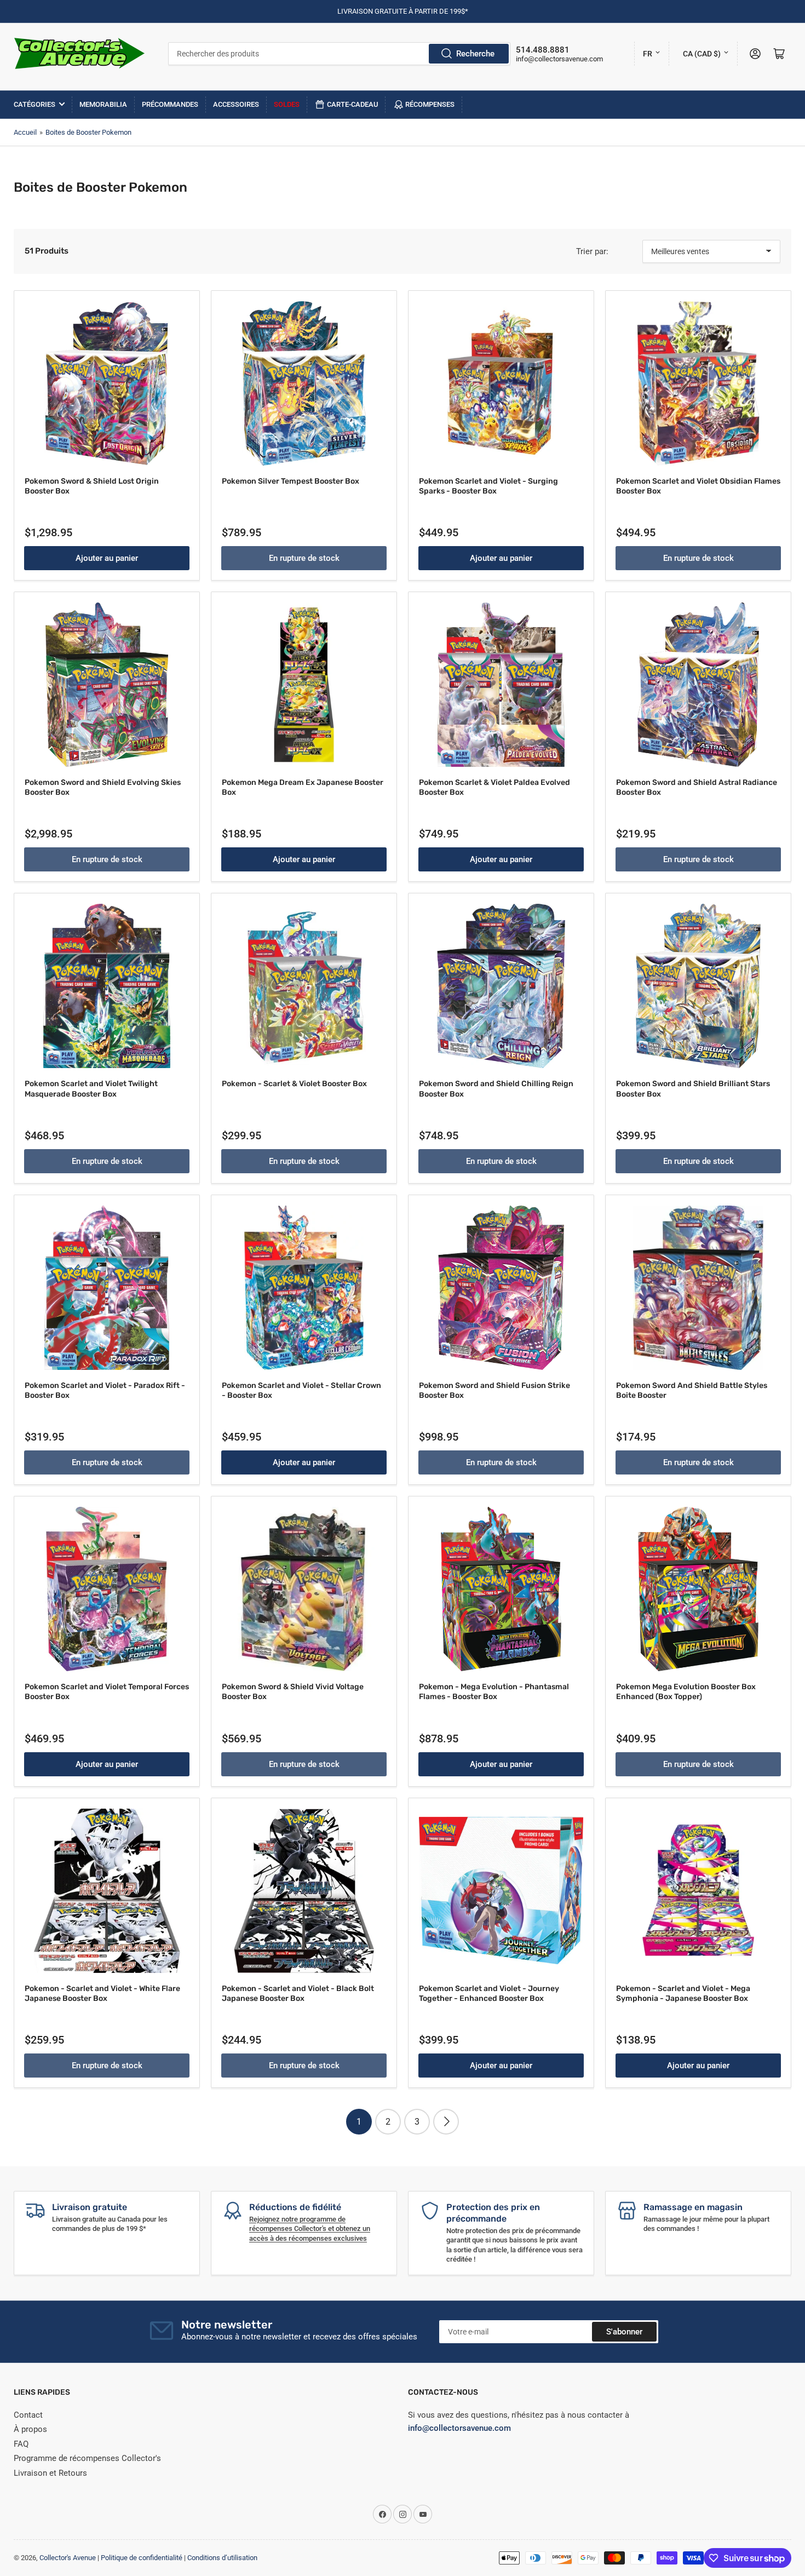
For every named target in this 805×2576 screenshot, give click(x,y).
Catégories (34, 104)
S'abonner (624, 2332)
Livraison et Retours (50, 2473)
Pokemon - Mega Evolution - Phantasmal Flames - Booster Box (494, 1692)
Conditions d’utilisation (222, 2558)
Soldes (287, 104)
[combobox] (339, 54)
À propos (30, 2429)
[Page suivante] (446, 2122)
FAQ (21, 2444)
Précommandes (170, 104)
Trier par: (592, 251)
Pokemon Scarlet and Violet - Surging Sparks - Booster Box (488, 486)
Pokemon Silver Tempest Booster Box (291, 481)
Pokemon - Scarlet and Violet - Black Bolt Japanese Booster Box (298, 1993)
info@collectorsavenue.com (559, 59)
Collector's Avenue (68, 2558)
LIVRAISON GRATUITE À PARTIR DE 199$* (403, 11)
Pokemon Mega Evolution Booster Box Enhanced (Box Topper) (686, 1692)
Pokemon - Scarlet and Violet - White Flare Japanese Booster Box (102, 1993)
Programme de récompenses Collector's (87, 2458)
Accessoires (236, 104)
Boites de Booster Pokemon (88, 132)
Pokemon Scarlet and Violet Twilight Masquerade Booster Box (91, 1089)
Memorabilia (103, 104)
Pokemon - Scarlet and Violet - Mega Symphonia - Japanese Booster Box (683, 1993)
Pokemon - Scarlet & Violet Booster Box (294, 1084)
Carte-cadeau (353, 104)
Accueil (25, 132)
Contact (28, 2415)
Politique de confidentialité (142, 2558)
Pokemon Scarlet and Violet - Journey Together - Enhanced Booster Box (489, 1993)
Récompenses (430, 104)
